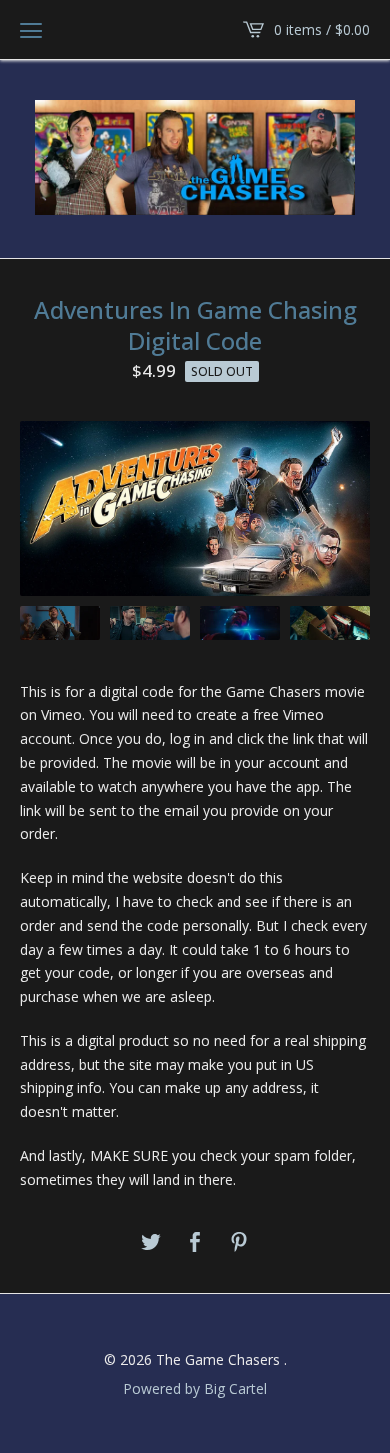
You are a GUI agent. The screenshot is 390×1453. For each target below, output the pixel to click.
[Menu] (31, 30)
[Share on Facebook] (195, 1243)
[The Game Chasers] (195, 157)
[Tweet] (151, 1243)
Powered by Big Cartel (195, 1388)
